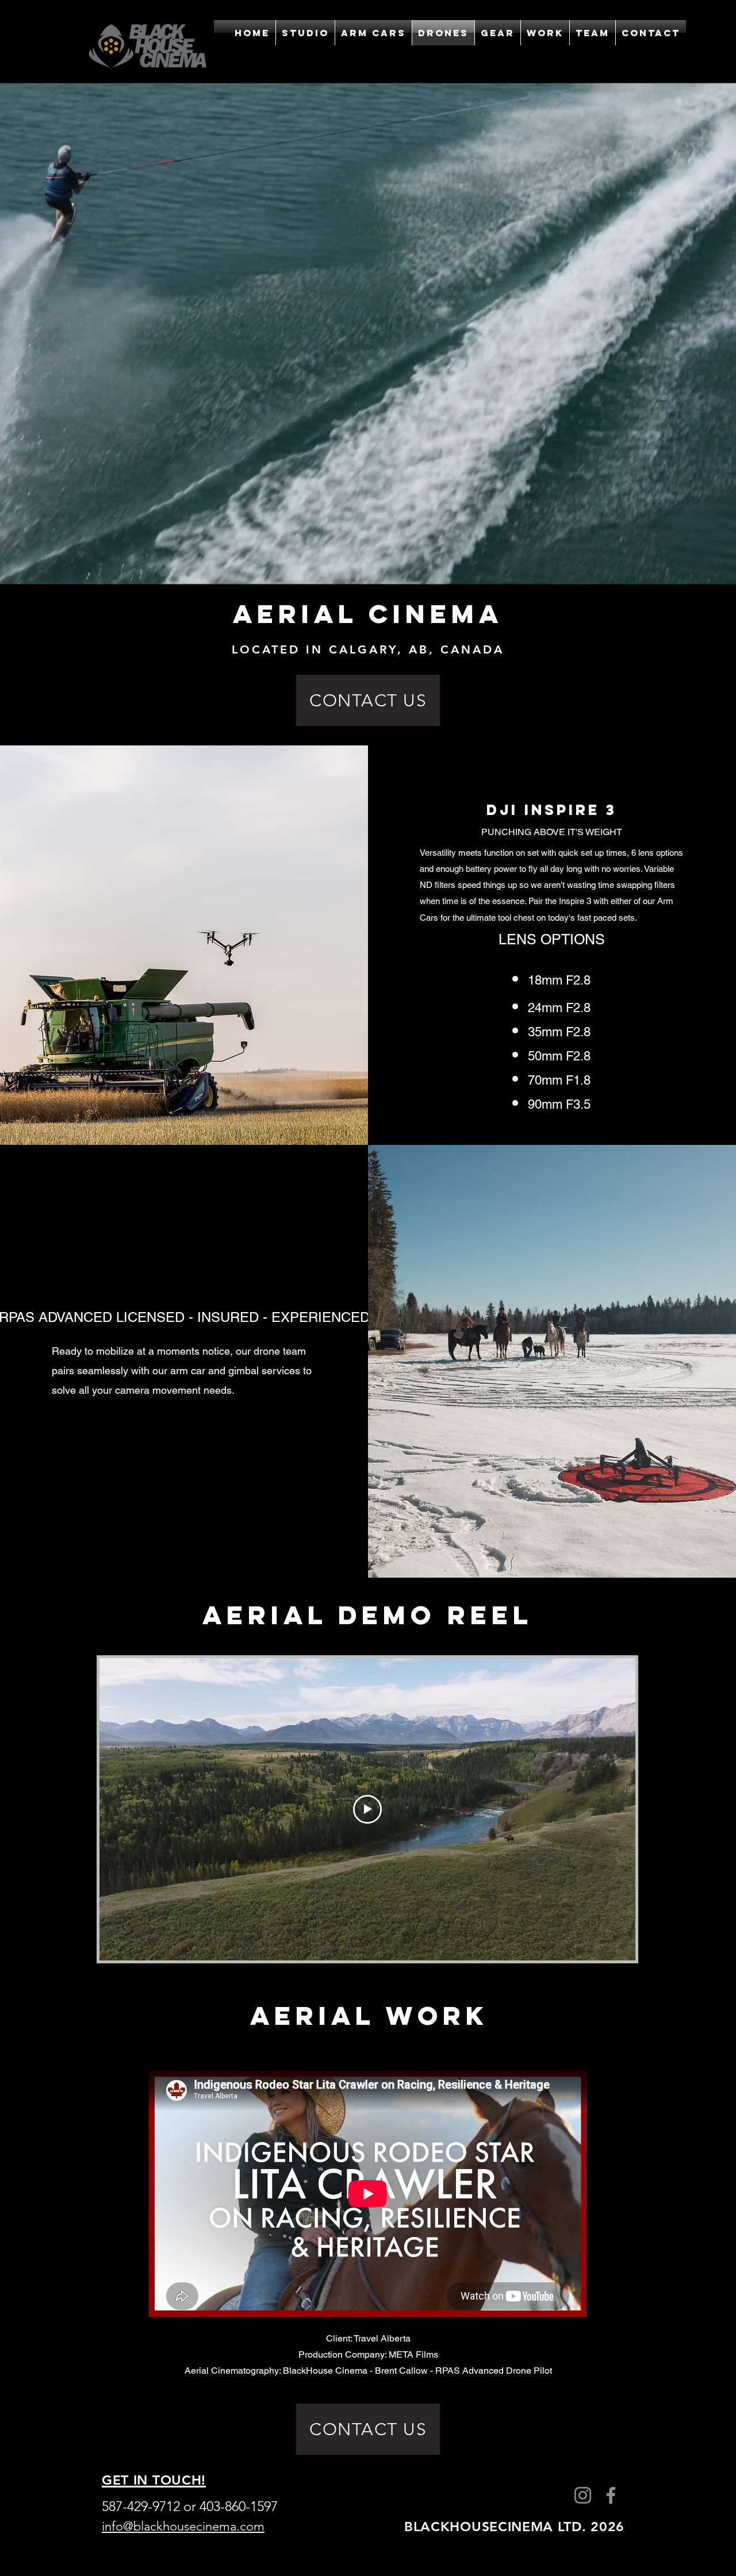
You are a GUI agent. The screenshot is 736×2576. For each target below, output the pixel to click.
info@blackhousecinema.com (183, 2526)
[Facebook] (611, 2495)
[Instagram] (583, 2495)
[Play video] (367, 1809)
